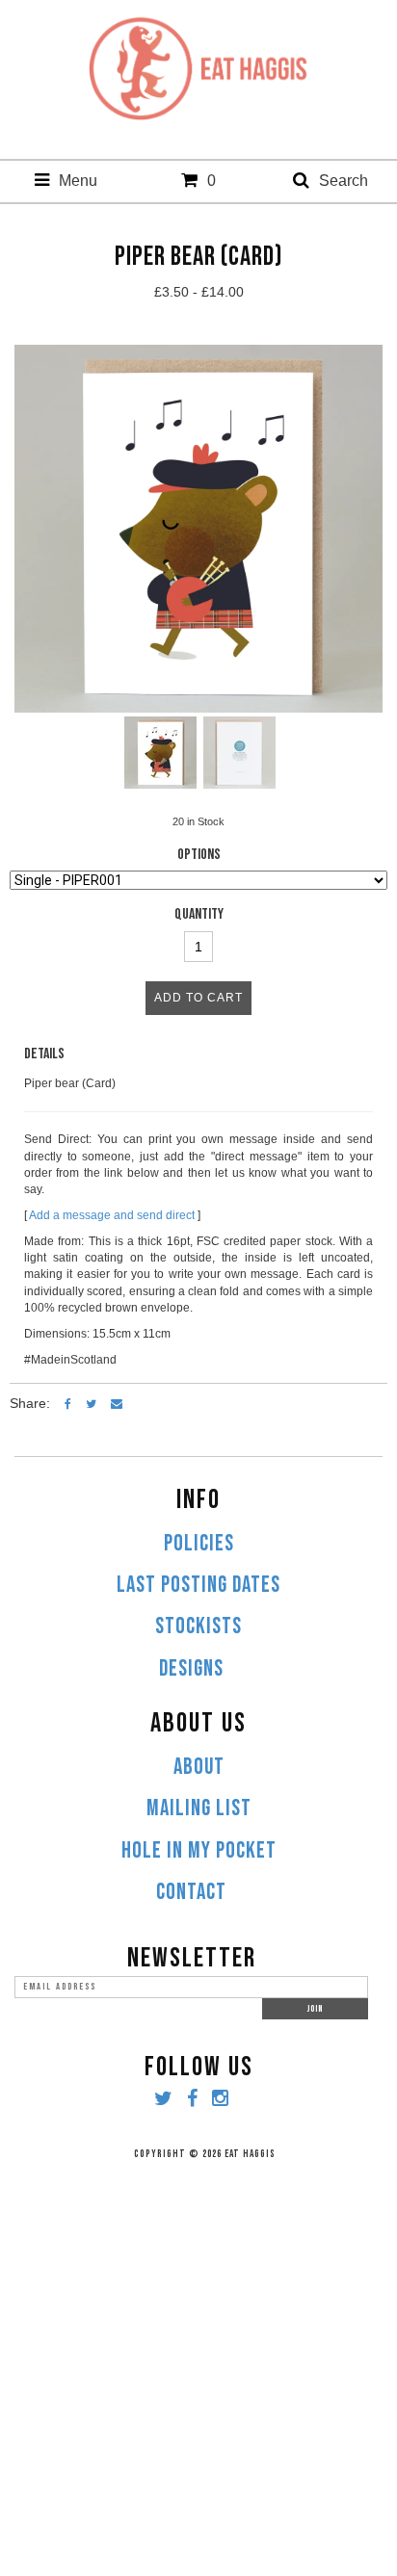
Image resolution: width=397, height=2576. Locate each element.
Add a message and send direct (112, 1215)
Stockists (198, 1626)
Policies (199, 1544)
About (199, 1767)
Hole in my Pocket (199, 1851)
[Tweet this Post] (91, 1403)
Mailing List (199, 1808)
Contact (191, 1892)
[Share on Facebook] (68, 1403)
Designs (191, 1669)
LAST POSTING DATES (198, 1585)
